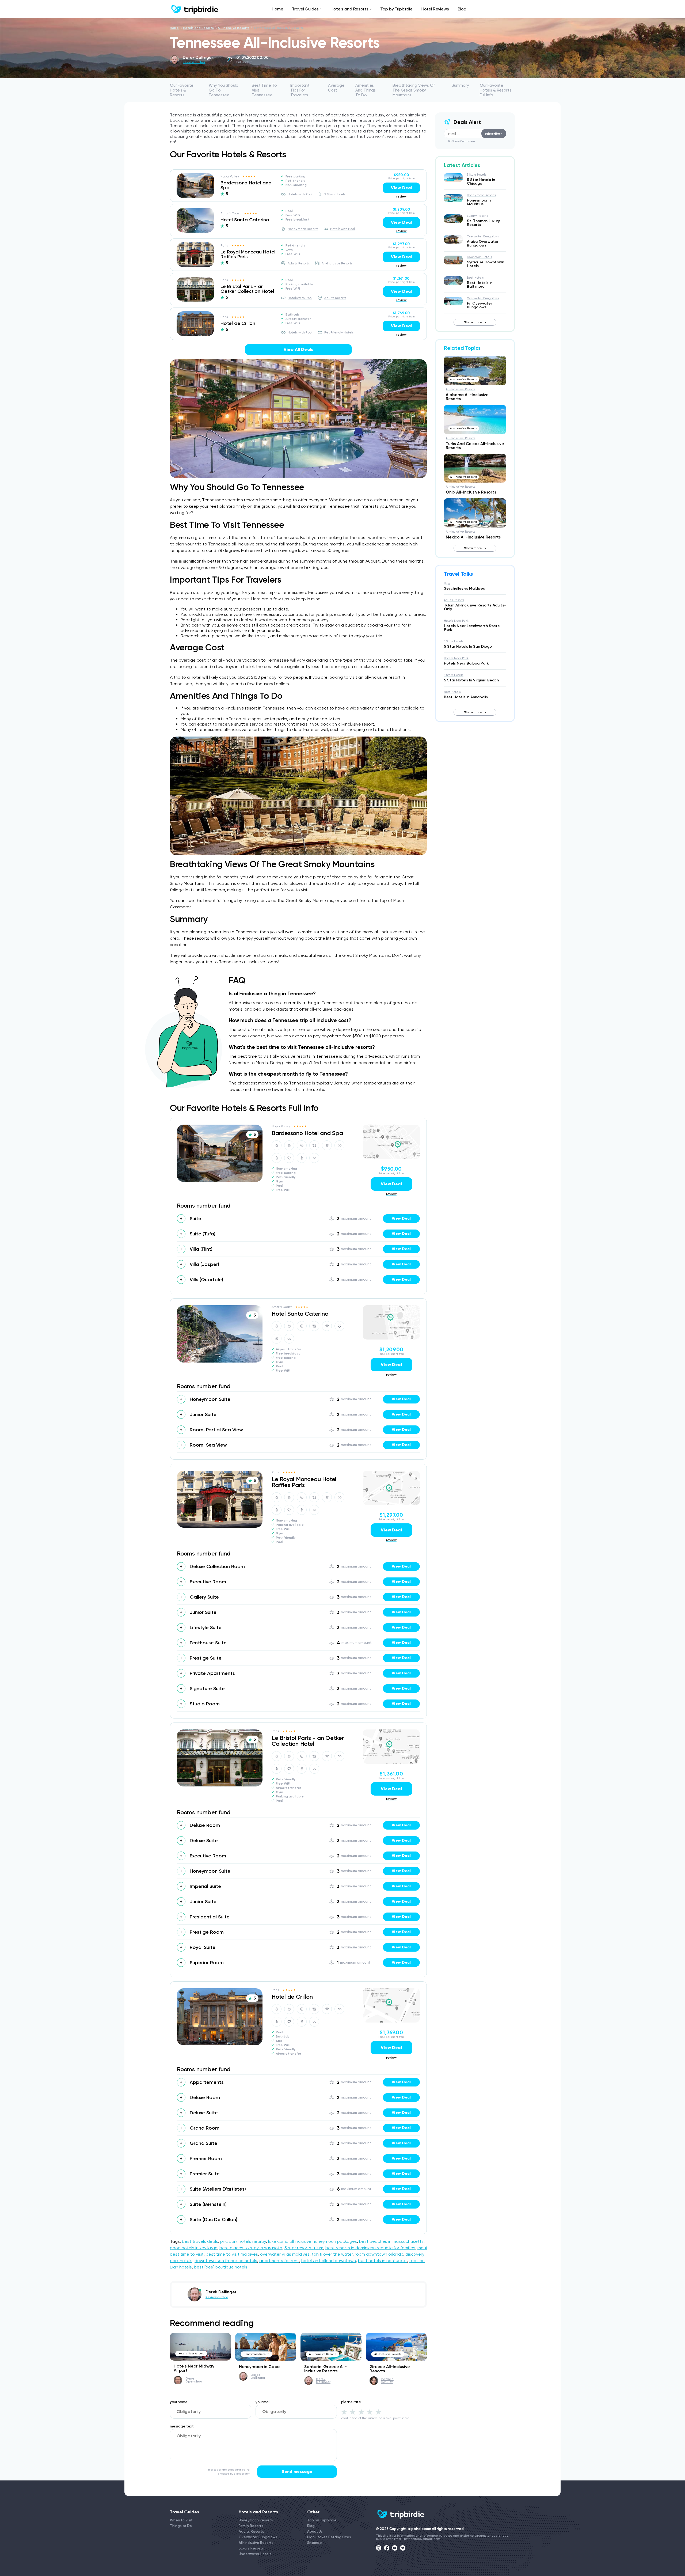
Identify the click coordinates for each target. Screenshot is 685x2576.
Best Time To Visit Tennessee (264, 90)
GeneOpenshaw (194, 2380)
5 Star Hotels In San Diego (468, 646)
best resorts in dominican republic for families (370, 2248)
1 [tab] (195, 195)
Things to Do (181, 2526)
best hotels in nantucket (383, 2261)
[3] (361, 2412)
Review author (194, 62)
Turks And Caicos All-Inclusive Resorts (475, 446)
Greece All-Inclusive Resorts (390, 2369)
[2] (353, 2412)
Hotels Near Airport (191, 2353)
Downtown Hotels (479, 257)
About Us (315, 2531)
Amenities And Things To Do (366, 90)
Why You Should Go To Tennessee (224, 90)
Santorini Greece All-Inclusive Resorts (326, 2369)
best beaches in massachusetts (391, 2241)
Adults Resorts (299, 263)
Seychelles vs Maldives (464, 588)
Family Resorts (251, 2526)
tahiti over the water (332, 2254)
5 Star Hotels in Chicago (481, 182)
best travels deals (200, 2241)
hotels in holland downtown (329, 2261)
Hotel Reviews (435, 9)
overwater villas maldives (285, 2254)
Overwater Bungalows (483, 236)
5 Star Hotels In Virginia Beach (471, 680)
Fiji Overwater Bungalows (479, 305)
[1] (344, 2412)
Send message (297, 2471)
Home (277, 9)
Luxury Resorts (477, 216)
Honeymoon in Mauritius (480, 202)
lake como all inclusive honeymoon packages (313, 2241)
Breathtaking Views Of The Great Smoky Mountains (414, 90)
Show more (473, 322)
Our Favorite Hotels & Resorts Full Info (496, 90)
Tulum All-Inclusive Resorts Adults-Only (475, 607)
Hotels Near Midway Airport (194, 2368)
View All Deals (298, 349)
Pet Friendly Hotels (339, 332)
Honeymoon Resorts (303, 229)
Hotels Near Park (456, 621)
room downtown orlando (379, 2254)
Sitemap (315, 2543)
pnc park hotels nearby (243, 2241)
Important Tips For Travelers (300, 90)
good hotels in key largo (194, 2248)
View (401, 1218)
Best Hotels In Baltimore (480, 285)
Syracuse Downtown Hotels (486, 264)
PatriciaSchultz (387, 2381)
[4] (370, 2412)
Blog (462, 9)
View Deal (401, 188)
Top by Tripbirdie (396, 9)
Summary (460, 85)
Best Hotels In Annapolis (466, 697)
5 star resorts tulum (304, 2248)
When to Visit (181, 2520)
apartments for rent (279, 2261)
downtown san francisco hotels (226, 2261)
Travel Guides (305, 9)
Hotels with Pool (300, 194)
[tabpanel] (195, 186)
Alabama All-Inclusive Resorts (467, 397)
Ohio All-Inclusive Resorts (471, 492)
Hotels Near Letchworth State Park (472, 628)
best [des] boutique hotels (221, 2267)
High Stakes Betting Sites (329, 2537)
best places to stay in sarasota (251, 2248)
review (402, 196)
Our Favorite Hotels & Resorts (182, 90)
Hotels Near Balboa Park (466, 663)
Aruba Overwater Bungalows (483, 243)
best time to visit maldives (232, 2254)
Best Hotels (475, 278)
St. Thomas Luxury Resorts (483, 223)
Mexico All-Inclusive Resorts (473, 537)
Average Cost (336, 88)
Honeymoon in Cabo (259, 2367)
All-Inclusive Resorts (234, 28)
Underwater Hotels (255, 2554)
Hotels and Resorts (349, 9)
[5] (378, 2412)
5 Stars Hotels (335, 194)
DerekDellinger (258, 2376)
